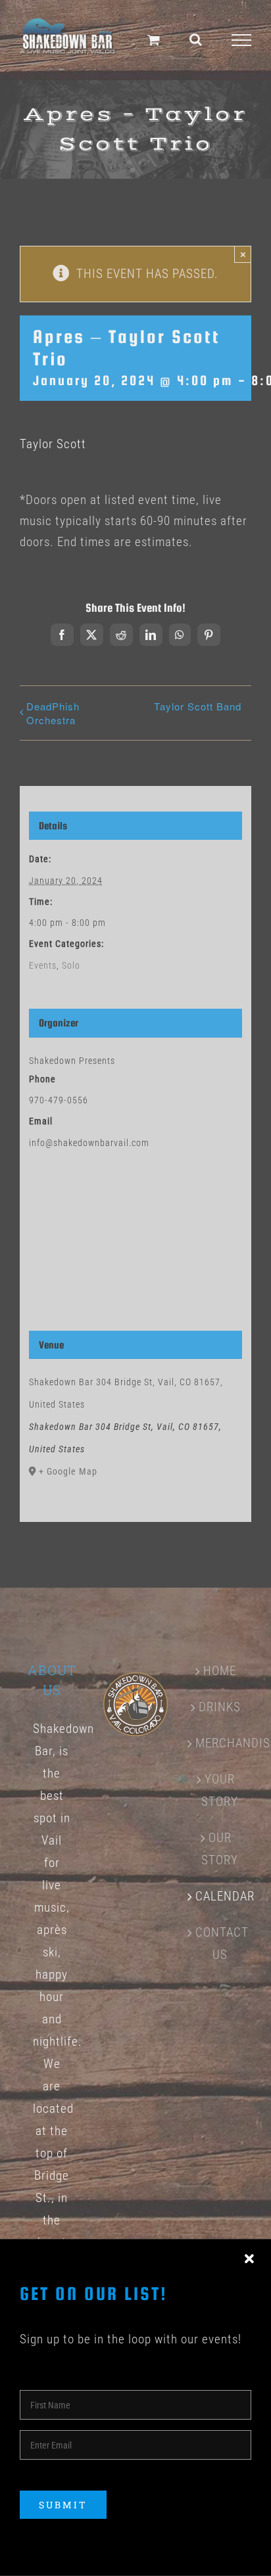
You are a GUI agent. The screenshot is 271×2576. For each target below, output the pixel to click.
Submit (63, 2505)
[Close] (249, 2259)
